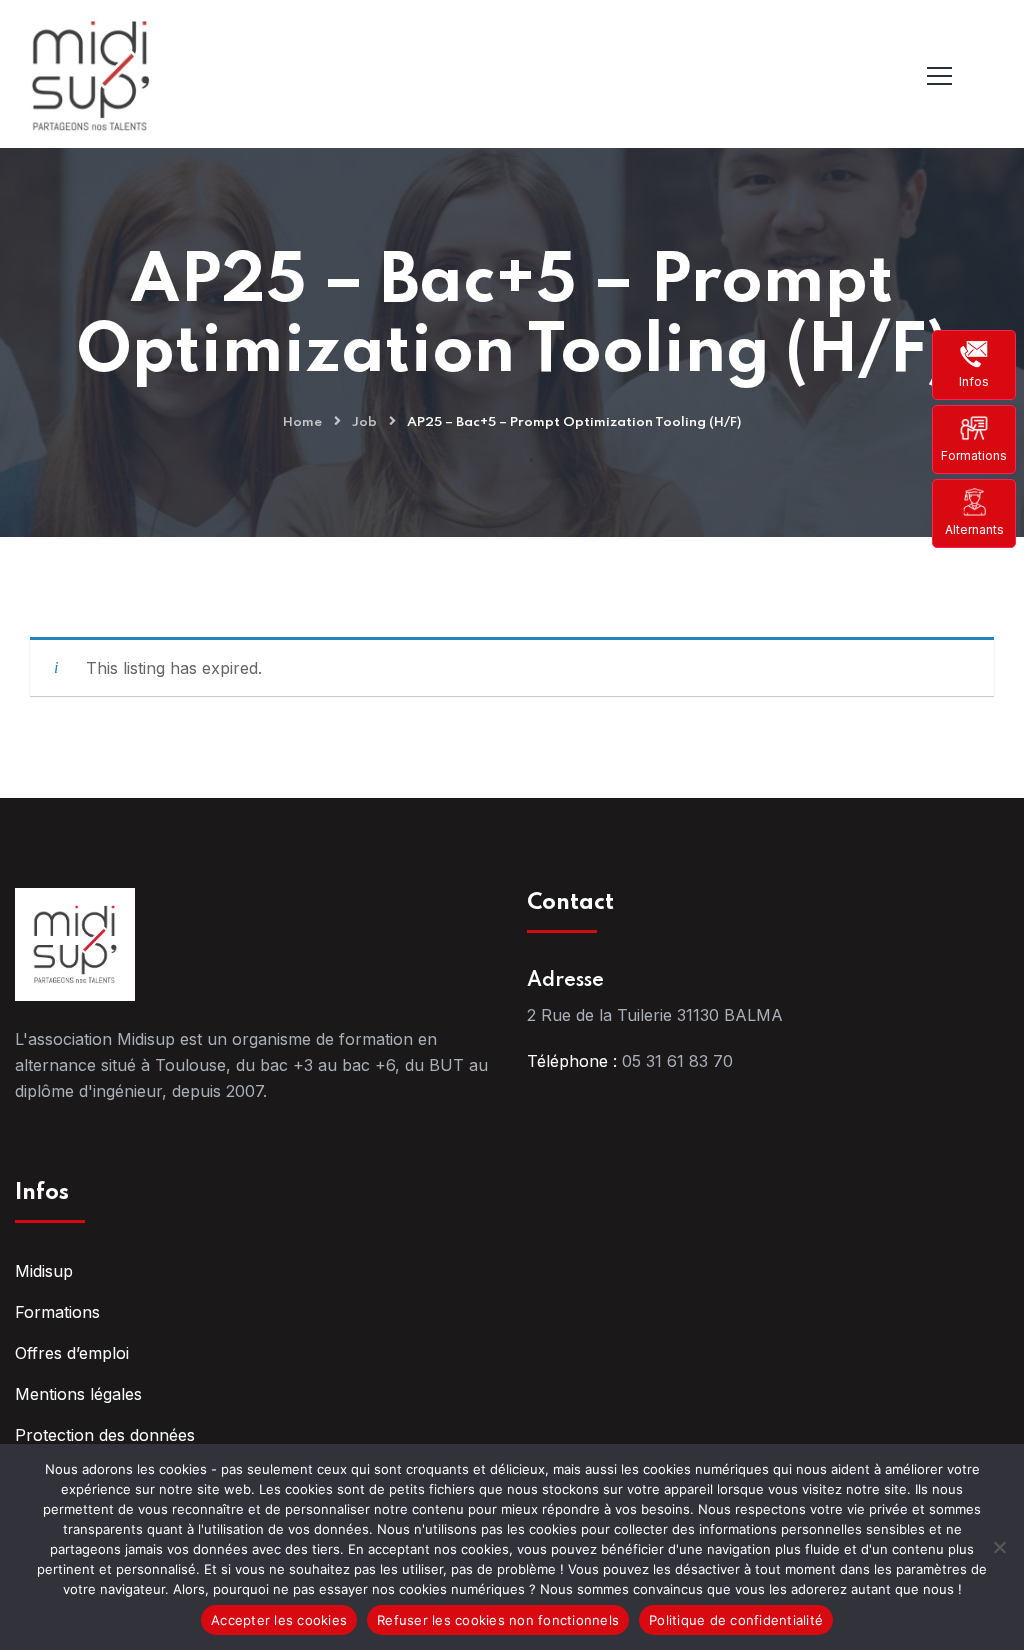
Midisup (44, 1271)
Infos (974, 381)
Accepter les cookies (279, 1620)
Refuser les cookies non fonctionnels (498, 1620)
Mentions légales (78, 1394)
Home (302, 422)
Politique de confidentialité (736, 1620)
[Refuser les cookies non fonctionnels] (999, 1547)
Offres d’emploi (72, 1353)
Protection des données (105, 1435)
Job (364, 422)
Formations (974, 455)
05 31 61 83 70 (677, 1061)
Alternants (974, 529)
